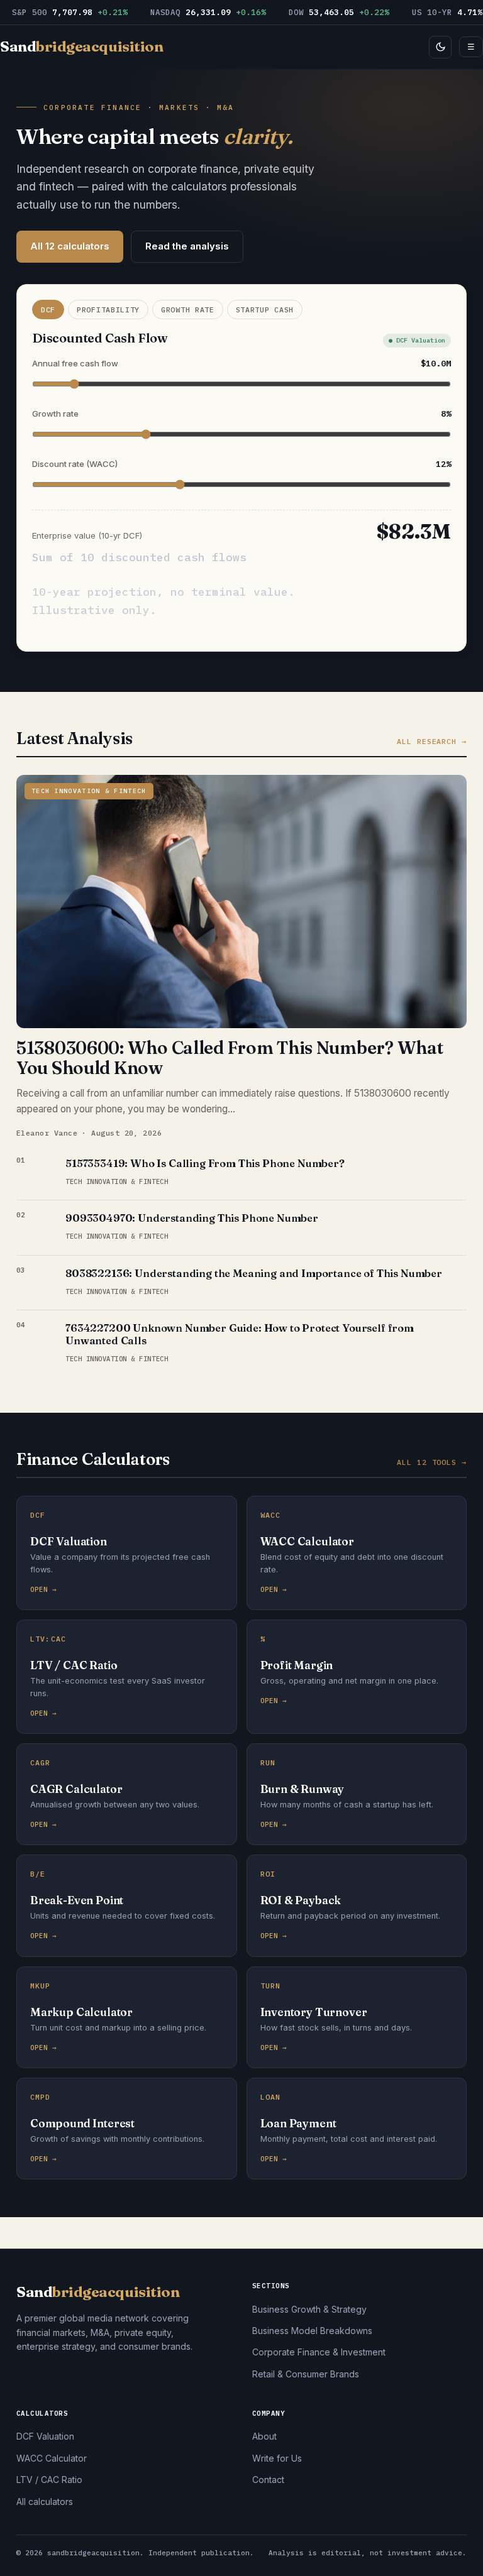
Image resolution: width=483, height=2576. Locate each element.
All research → (432, 741)
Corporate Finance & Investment (319, 2352)
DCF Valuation (45, 2436)
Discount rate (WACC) (241, 464)
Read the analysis (187, 246)
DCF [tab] (48, 310)
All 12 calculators (70, 246)
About (264, 2436)
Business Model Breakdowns (312, 2331)
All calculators (45, 2502)
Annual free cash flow (241, 363)
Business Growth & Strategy (309, 2309)
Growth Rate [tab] (188, 310)
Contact (268, 2480)
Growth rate (241, 414)
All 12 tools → (432, 1462)
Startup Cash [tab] (265, 310)
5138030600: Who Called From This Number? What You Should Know (230, 1058)
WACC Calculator (52, 2458)
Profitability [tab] (108, 310)
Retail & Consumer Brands (306, 2374)
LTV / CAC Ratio (49, 2480)
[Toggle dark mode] (440, 47)
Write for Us (277, 2458)
